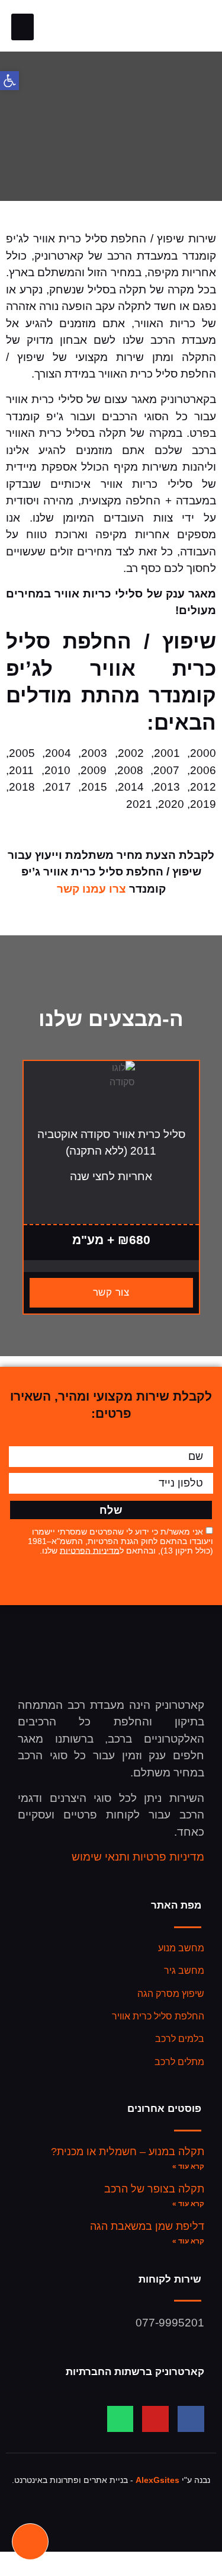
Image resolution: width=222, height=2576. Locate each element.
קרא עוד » (188, 2166)
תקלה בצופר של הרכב (154, 2189)
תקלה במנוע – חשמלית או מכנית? (128, 2152)
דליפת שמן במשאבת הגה (147, 2226)
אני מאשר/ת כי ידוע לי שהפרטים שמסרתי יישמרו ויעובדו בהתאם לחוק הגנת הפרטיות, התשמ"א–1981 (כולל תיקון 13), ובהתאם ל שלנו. (120, 1541)
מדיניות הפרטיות (90, 1550)
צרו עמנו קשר (91, 889)
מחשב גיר (184, 1971)
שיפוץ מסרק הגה (171, 1994)
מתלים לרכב (179, 2062)
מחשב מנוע (181, 1948)
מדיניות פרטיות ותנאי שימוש (138, 1857)
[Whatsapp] (120, 2419)
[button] (22, 27)
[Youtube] (155, 2419)
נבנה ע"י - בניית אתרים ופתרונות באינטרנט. (111, 2480)
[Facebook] (191, 2419)
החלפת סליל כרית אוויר (158, 2016)
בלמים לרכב (180, 2039)
